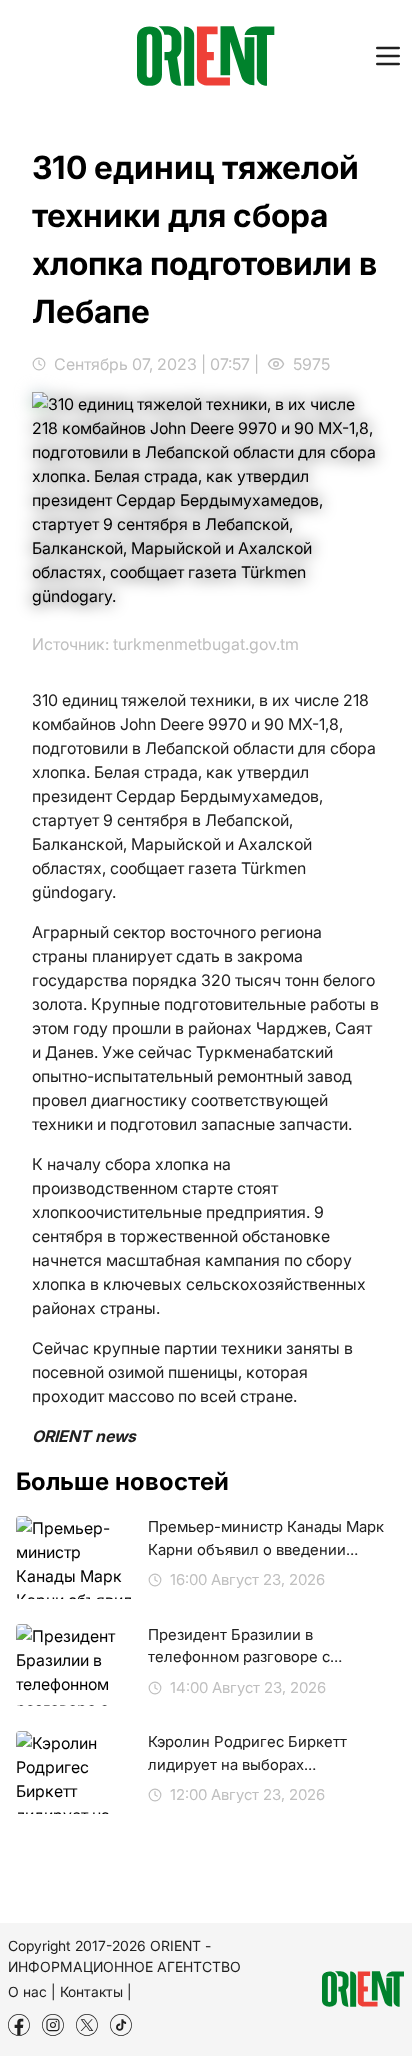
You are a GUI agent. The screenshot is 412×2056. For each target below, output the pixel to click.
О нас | (32, 1991)
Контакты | (96, 1991)
